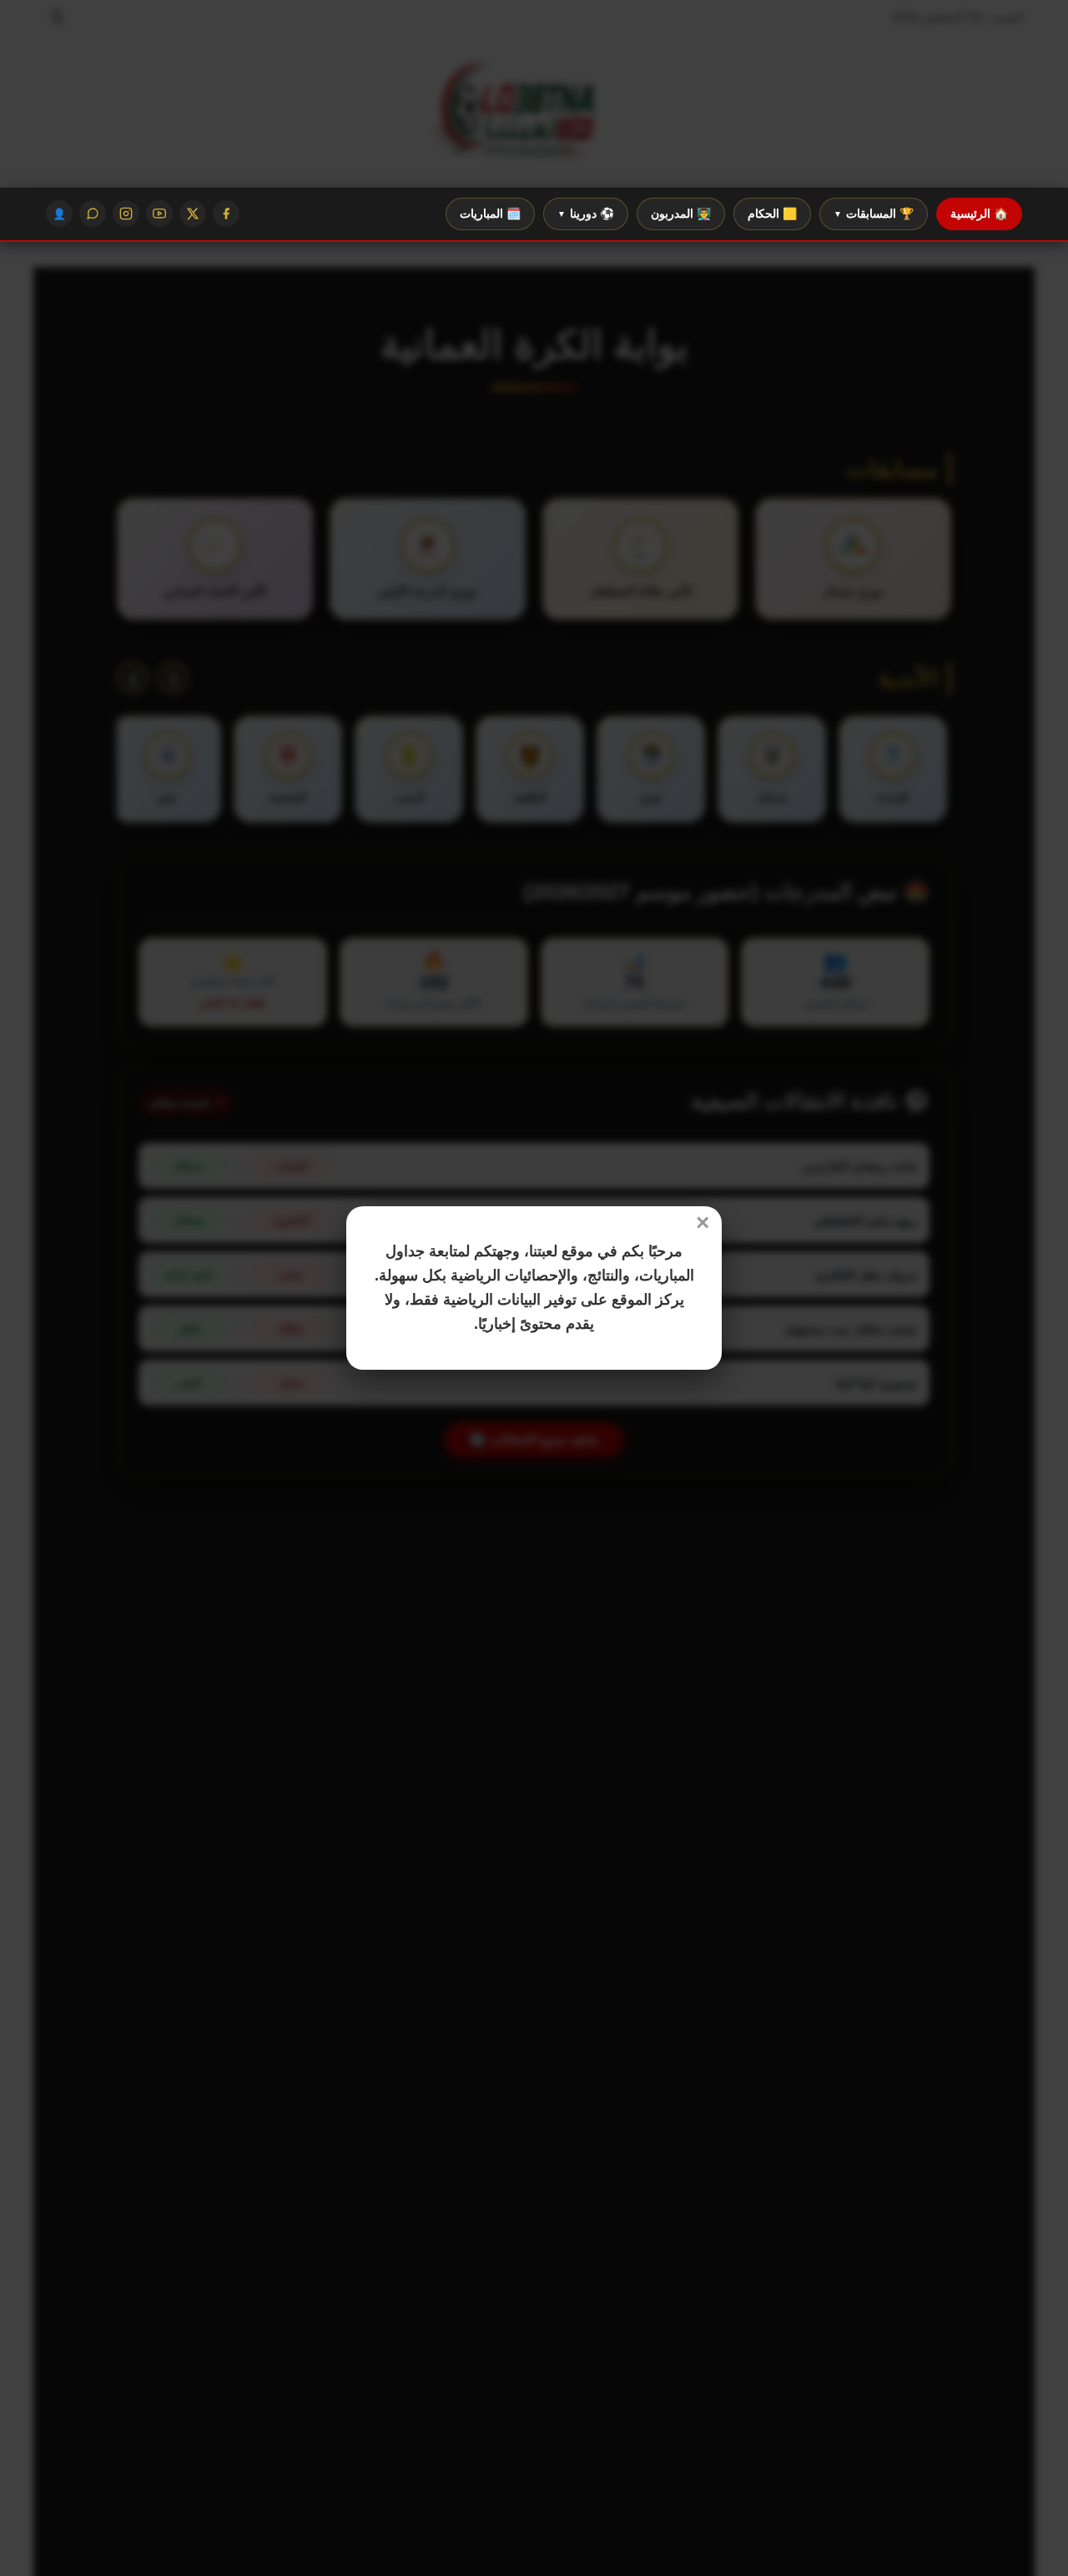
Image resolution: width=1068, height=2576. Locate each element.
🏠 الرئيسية (979, 214)
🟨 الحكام (772, 214)
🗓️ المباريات (490, 214)
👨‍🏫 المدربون (681, 214)
